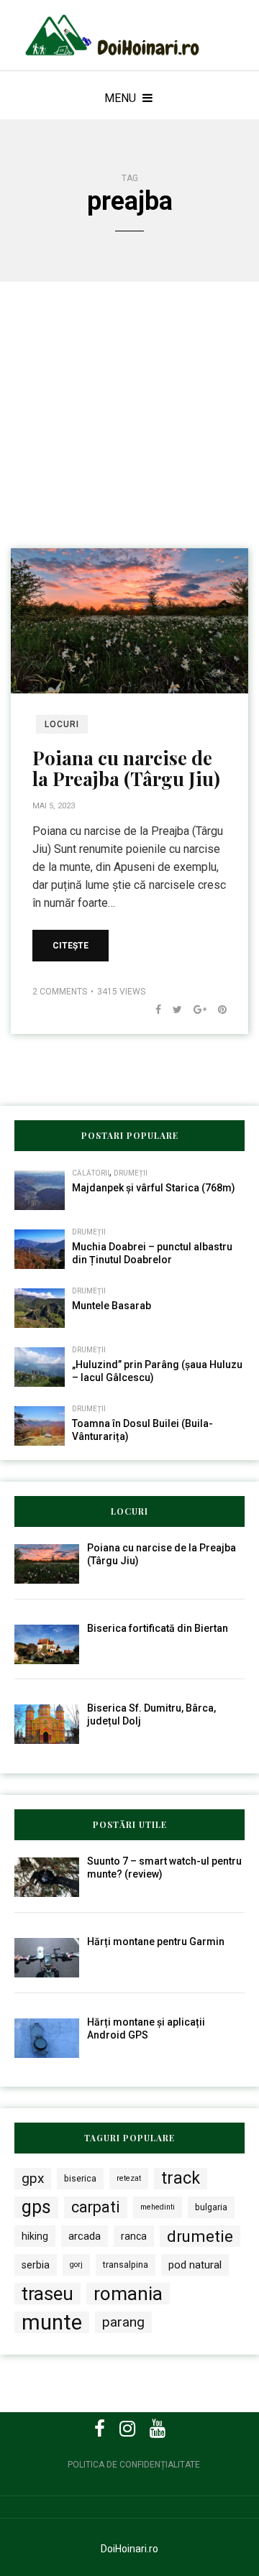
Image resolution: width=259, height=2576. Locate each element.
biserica (80, 2178)
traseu (47, 2294)
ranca (134, 2236)
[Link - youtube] (158, 2429)
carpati (96, 2207)
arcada (85, 2236)
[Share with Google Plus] (194, 1010)
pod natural (195, 2265)
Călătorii (91, 1173)
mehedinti (158, 2207)
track (181, 2178)
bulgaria (211, 2207)
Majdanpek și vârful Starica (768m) (154, 1188)
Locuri (62, 724)
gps (36, 2207)
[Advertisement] (129, 435)
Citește (71, 946)
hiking (35, 2236)
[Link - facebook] (100, 2429)
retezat (129, 2178)
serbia (36, 2265)
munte (52, 2322)
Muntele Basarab (112, 1306)
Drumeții (131, 1173)
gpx (33, 2178)
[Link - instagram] (127, 2429)
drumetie (200, 2236)
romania (128, 2294)
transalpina (126, 2265)
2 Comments (60, 992)
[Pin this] (217, 1010)
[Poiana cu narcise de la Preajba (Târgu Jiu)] (129, 620)
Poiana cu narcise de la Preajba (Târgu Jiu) (126, 768)
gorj (76, 2265)
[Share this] (153, 1010)
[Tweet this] (172, 1010)
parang (123, 2322)
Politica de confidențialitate (134, 2465)
